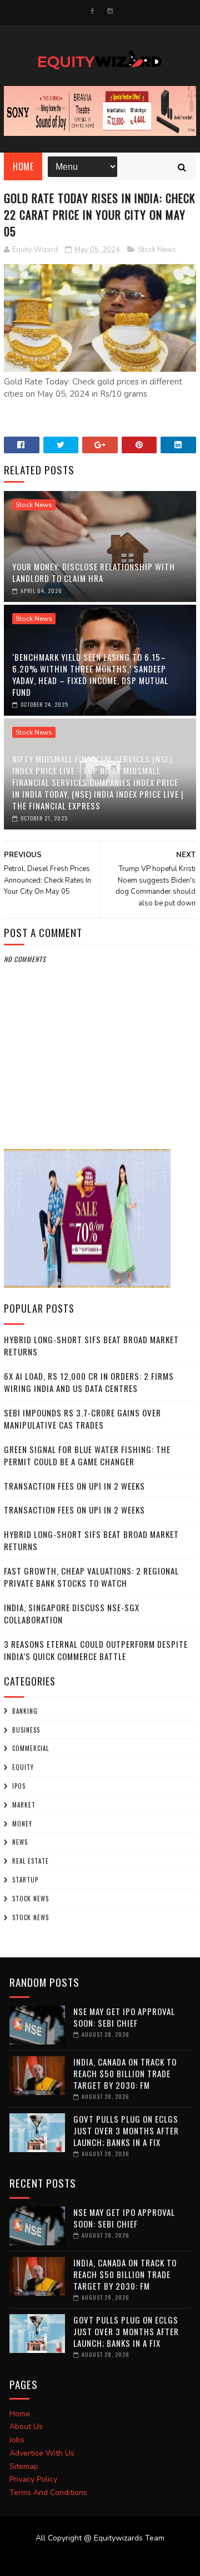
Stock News (157, 250)
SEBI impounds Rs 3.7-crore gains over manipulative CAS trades (82, 1419)
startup (25, 1880)
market (24, 1805)
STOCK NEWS (31, 1917)
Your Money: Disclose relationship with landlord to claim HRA (94, 572)
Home (23, 166)
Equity (23, 1767)
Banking (25, 1711)
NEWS (20, 1842)
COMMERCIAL (31, 1748)
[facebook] (92, 11)
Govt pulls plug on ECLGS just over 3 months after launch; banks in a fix (126, 2130)
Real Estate (31, 1861)
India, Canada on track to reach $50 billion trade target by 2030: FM (125, 2073)
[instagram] (110, 11)
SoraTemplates (93, 2559)
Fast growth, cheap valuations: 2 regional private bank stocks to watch (91, 1577)
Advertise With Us (42, 2453)
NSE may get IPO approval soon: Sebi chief (124, 2017)
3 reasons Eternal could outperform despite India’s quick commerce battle (96, 1650)
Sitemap (24, 2466)
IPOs (19, 1786)
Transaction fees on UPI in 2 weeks (74, 1486)
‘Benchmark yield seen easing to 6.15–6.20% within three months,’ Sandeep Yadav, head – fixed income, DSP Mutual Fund (90, 674)
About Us (26, 2426)
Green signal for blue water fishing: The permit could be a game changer (87, 1456)
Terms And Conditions (48, 2493)
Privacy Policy (33, 2479)
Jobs (17, 2440)
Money (22, 1824)
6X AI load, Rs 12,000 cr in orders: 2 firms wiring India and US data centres (89, 1382)
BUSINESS (26, 1730)
